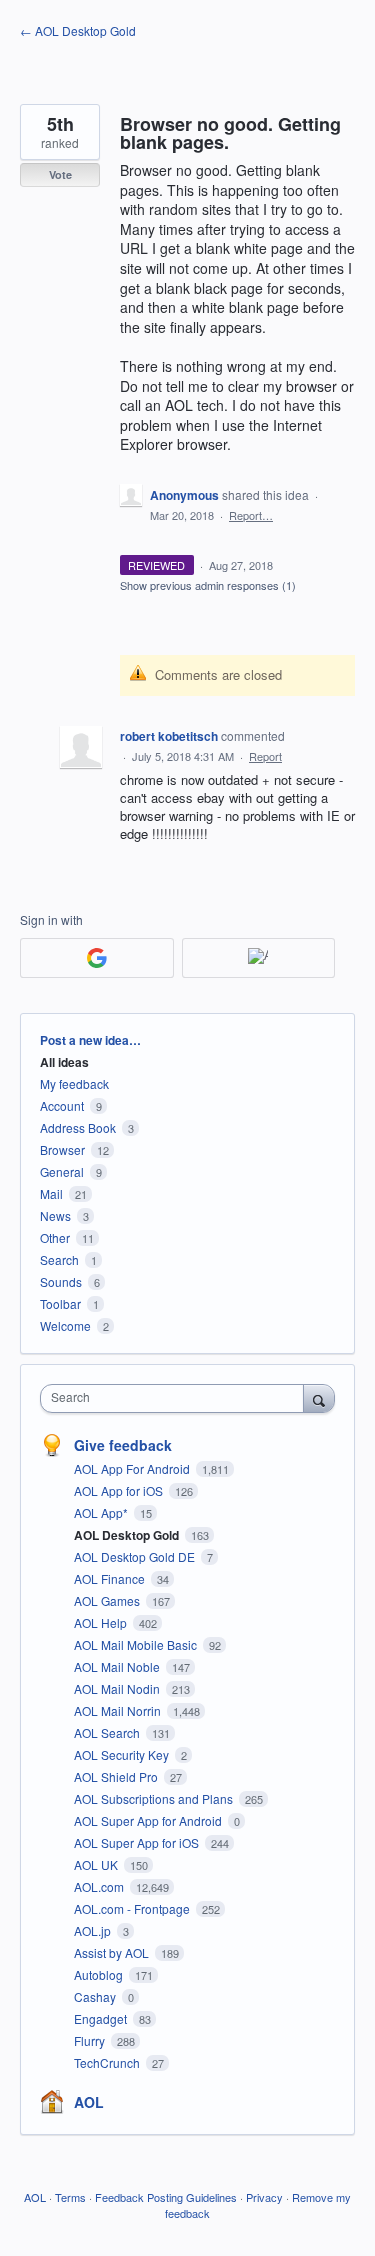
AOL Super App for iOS (138, 1842)
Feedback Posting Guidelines (166, 2197)
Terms (70, 2197)
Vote (60, 174)
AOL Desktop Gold (128, 1535)
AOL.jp (94, 1930)
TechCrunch (108, 2062)
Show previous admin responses (208, 585)
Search (59, 1259)
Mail (51, 1193)
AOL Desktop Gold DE (136, 1556)
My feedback (74, 1083)
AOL (89, 2102)
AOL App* (102, 1512)
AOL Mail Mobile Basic (137, 1644)
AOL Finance (111, 1578)
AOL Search (108, 1732)
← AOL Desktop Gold (78, 30)
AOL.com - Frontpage (133, 1908)
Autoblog (100, 1974)
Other (55, 1237)
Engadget (102, 2018)
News (55, 1215)
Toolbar (60, 1303)
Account (62, 1105)
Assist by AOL (113, 1952)
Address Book (78, 1127)
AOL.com (100, 1886)
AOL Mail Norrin (119, 1710)
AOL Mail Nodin (118, 1688)
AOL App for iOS (120, 1490)
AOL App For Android (133, 1468)
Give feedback (123, 1445)
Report (265, 756)
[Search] (319, 1398)
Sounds (61, 1281)
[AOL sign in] (259, 958)
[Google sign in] (97, 958)
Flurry (91, 2040)
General (62, 1171)
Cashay (96, 1996)
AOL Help (102, 1622)
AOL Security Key (123, 1754)
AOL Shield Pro (117, 1776)
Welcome (65, 1325)
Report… (251, 515)
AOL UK (97, 1864)
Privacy (264, 2197)
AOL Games (108, 1600)
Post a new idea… (90, 1040)
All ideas (64, 1062)
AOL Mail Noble (118, 1666)
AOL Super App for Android (149, 1820)
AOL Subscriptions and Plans (155, 1798)
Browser (62, 1149)
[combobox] (176, 1398)
